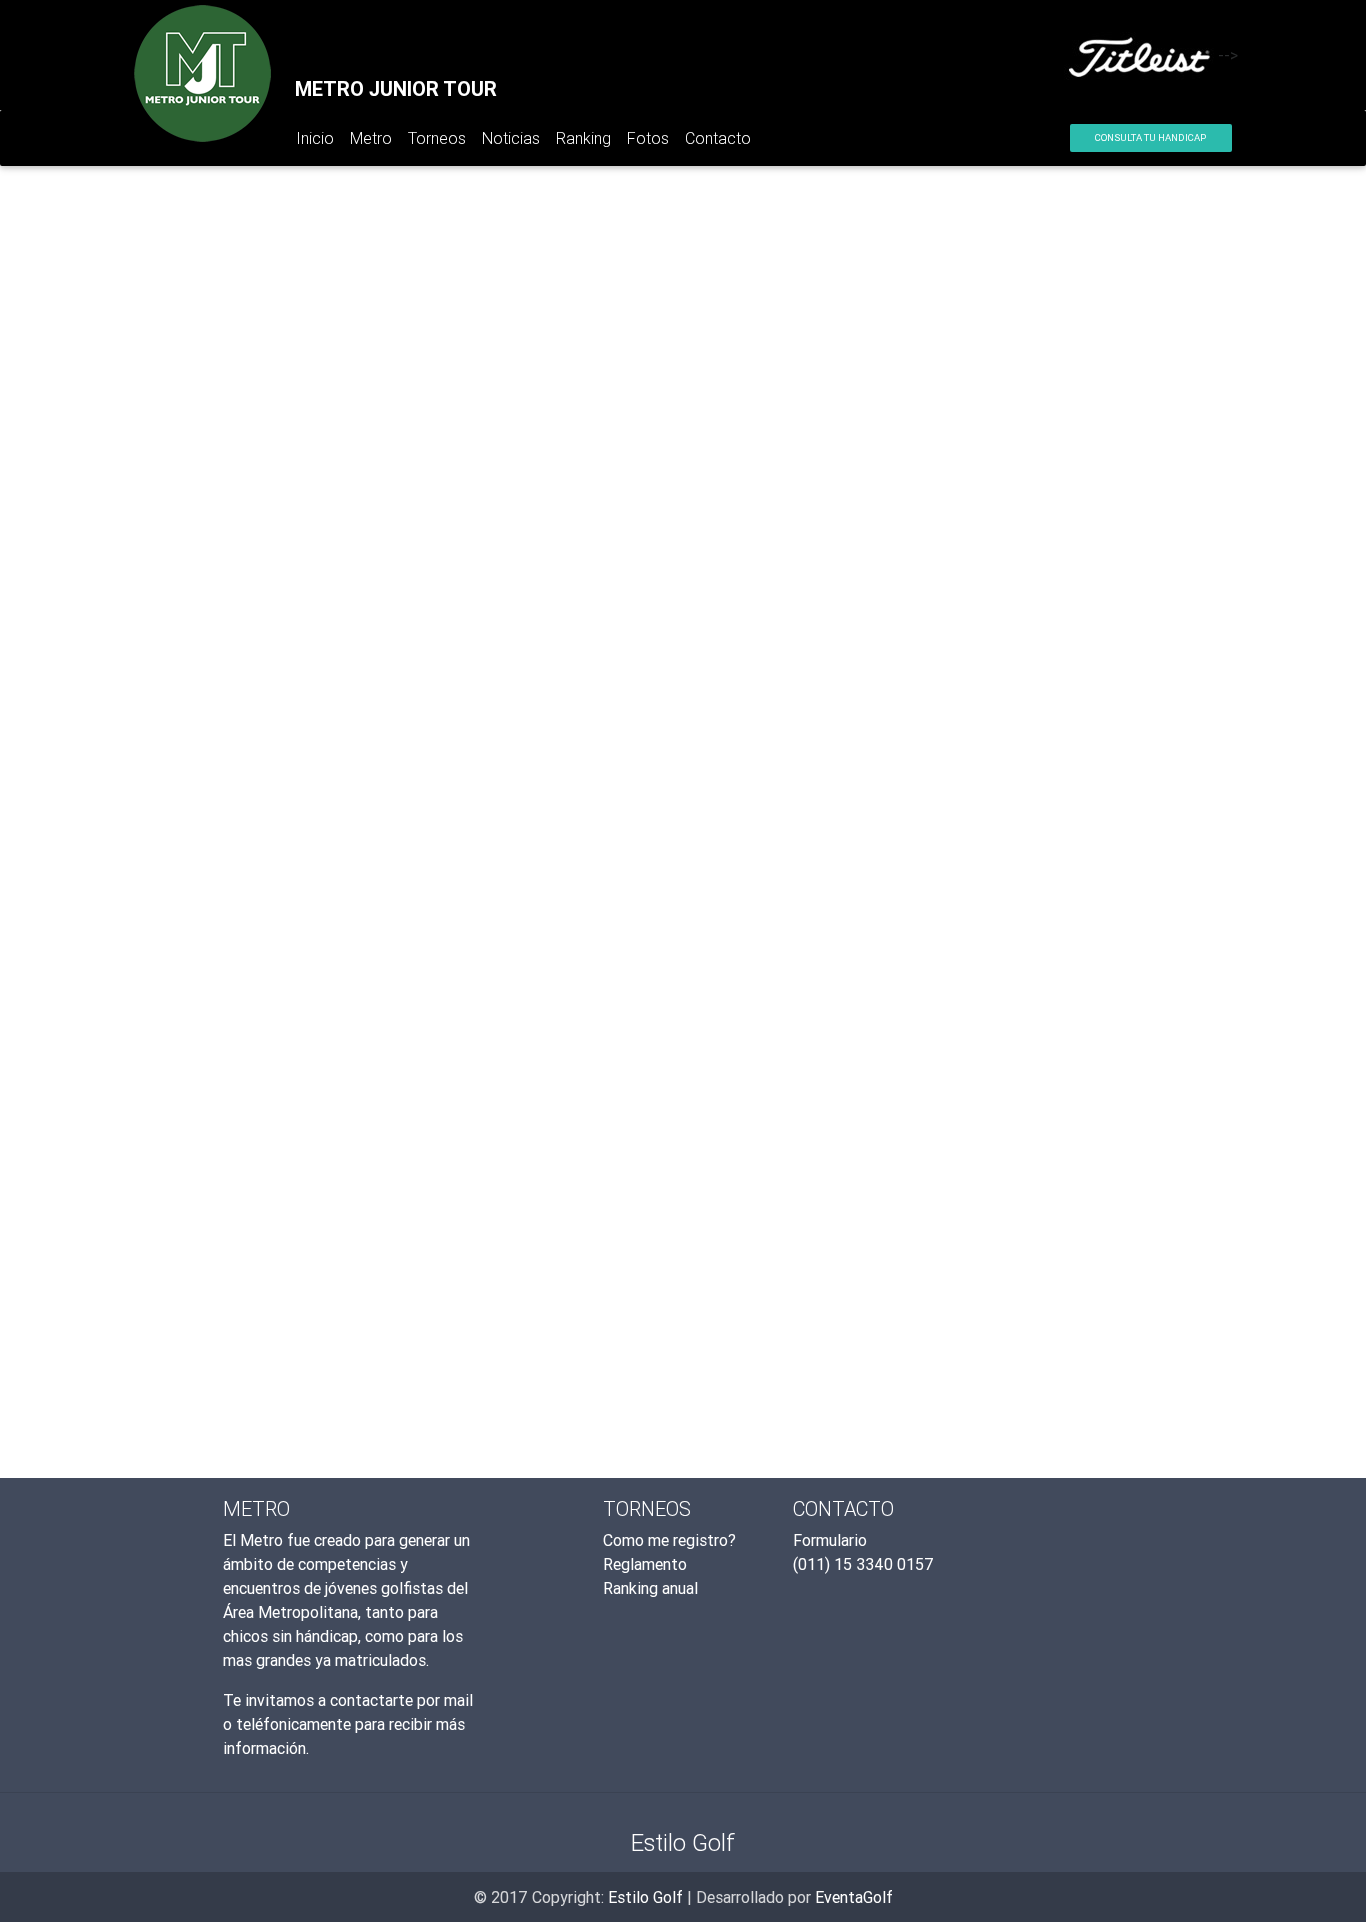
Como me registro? (669, 1540)
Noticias (511, 138)
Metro (371, 138)
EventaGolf (854, 1897)
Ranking (583, 138)
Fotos (648, 138)
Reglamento (645, 1564)
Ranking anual (650, 1588)
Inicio (319, 142)
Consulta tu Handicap (1150, 137)
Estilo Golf (645, 1897)
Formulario (830, 1540)
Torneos (437, 138)
